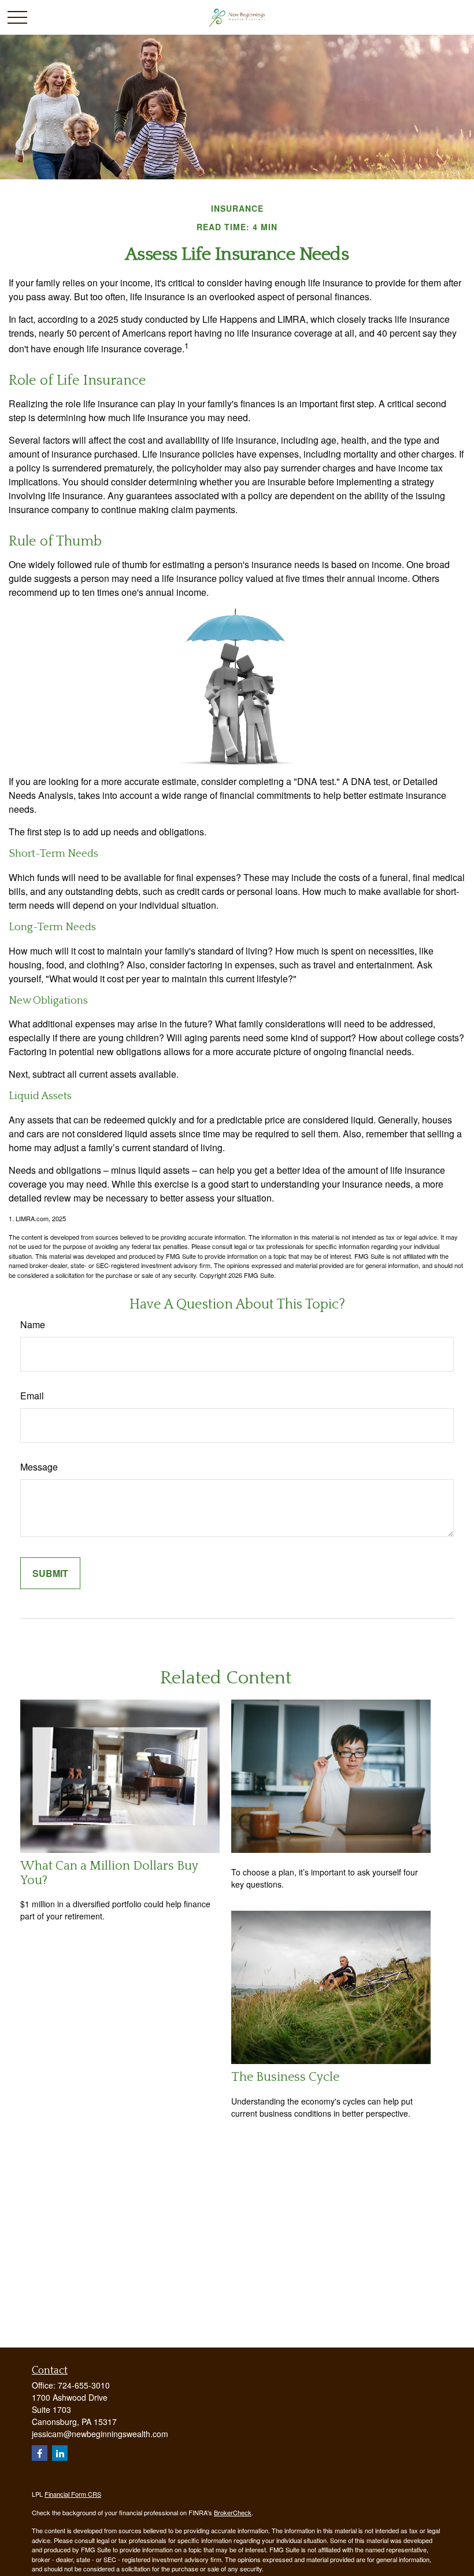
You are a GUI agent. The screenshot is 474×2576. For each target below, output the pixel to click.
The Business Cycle (285, 2077)
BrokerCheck (233, 2512)
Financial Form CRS (73, 2494)
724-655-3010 (84, 2385)
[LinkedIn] (60, 2453)
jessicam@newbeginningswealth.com (100, 2434)
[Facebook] (40, 2453)
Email (32, 1396)
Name (33, 1324)
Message (39, 1467)
